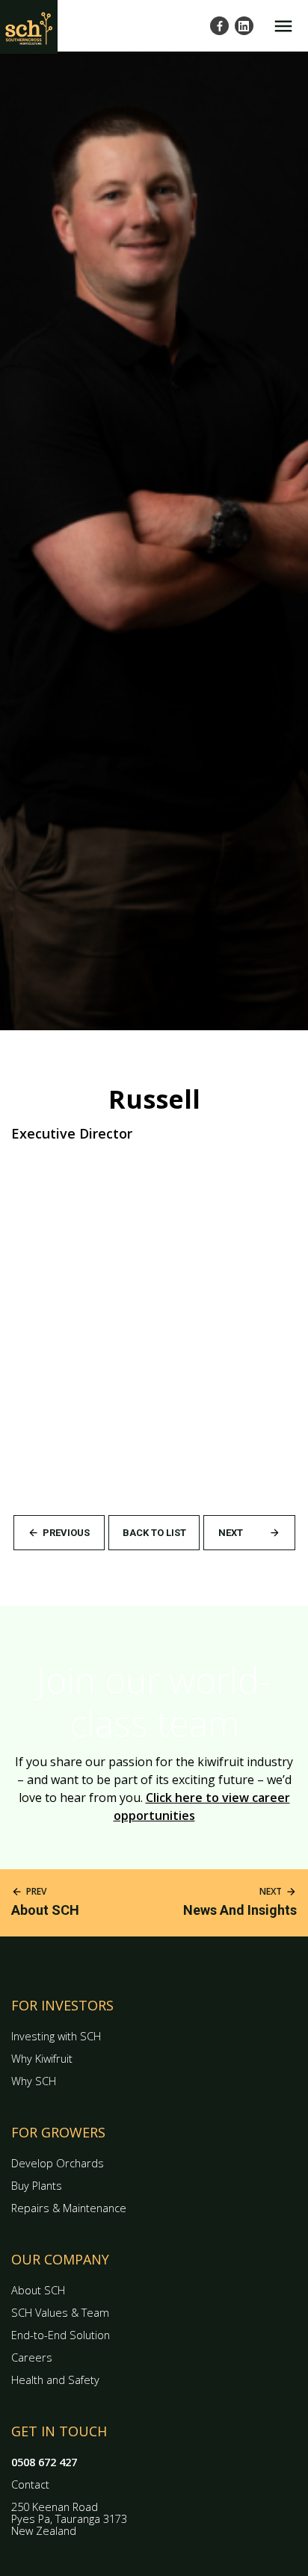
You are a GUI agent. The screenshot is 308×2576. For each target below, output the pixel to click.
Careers (32, 2357)
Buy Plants (37, 2186)
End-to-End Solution (61, 2335)
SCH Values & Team (60, 2313)
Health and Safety (55, 2380)
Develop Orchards (58, 2163)
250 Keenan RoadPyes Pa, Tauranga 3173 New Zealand (69, 2519)
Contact (30, 2484)
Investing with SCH (56, 2036)
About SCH (38, 2290)
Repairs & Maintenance (69, 2208)
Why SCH (34, 2081)
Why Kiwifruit (42, 2059)
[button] (283, 26)
